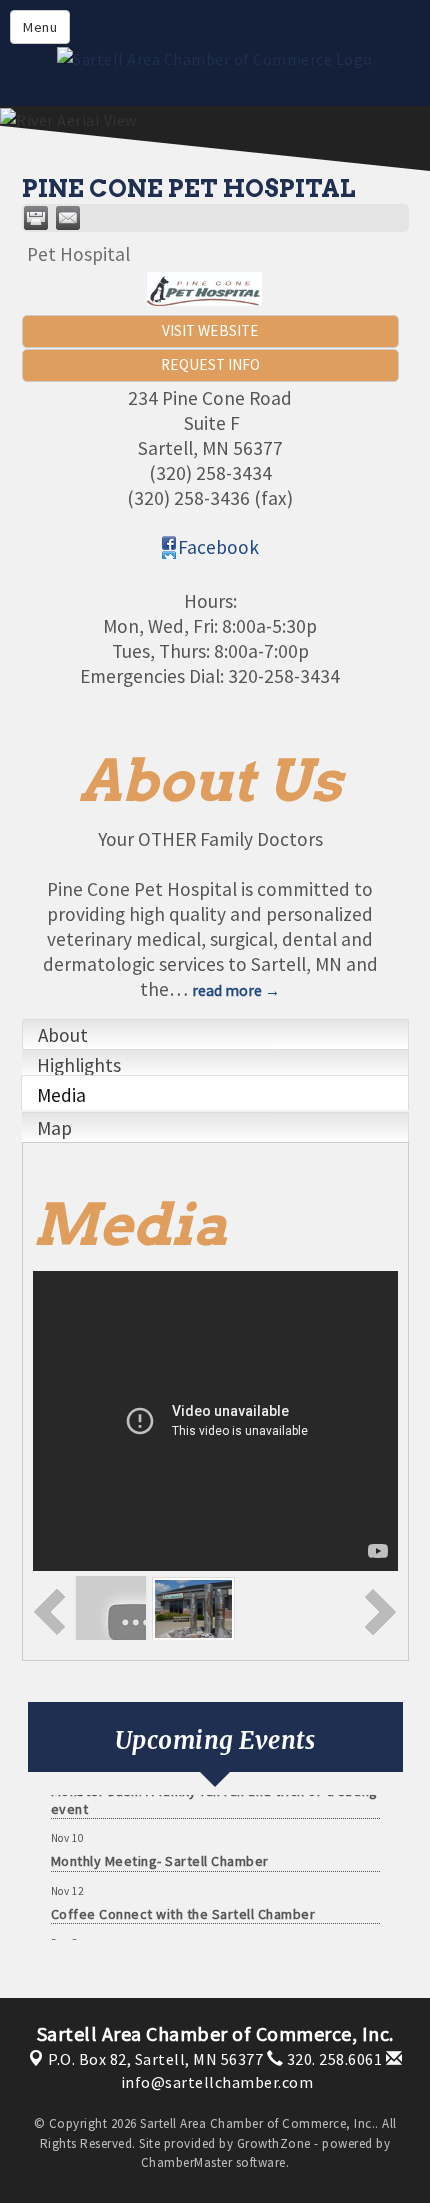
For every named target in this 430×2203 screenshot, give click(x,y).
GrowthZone (274, 2143)
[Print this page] (36, 218)
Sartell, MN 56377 (155, 2059)
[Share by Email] (68, 218)
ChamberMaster (187, 2162)
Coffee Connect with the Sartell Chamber (183, 1907)
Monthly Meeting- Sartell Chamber (160, 1854)
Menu (40, 27)
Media (61, 1095)
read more (227, 990)
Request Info (210, 364)
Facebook (218, 547)
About (63, 1035)
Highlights (79, 1065)
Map (54, 1128)
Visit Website (210, 330)
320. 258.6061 (332, 2059)
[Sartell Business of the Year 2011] (193, 1607)
